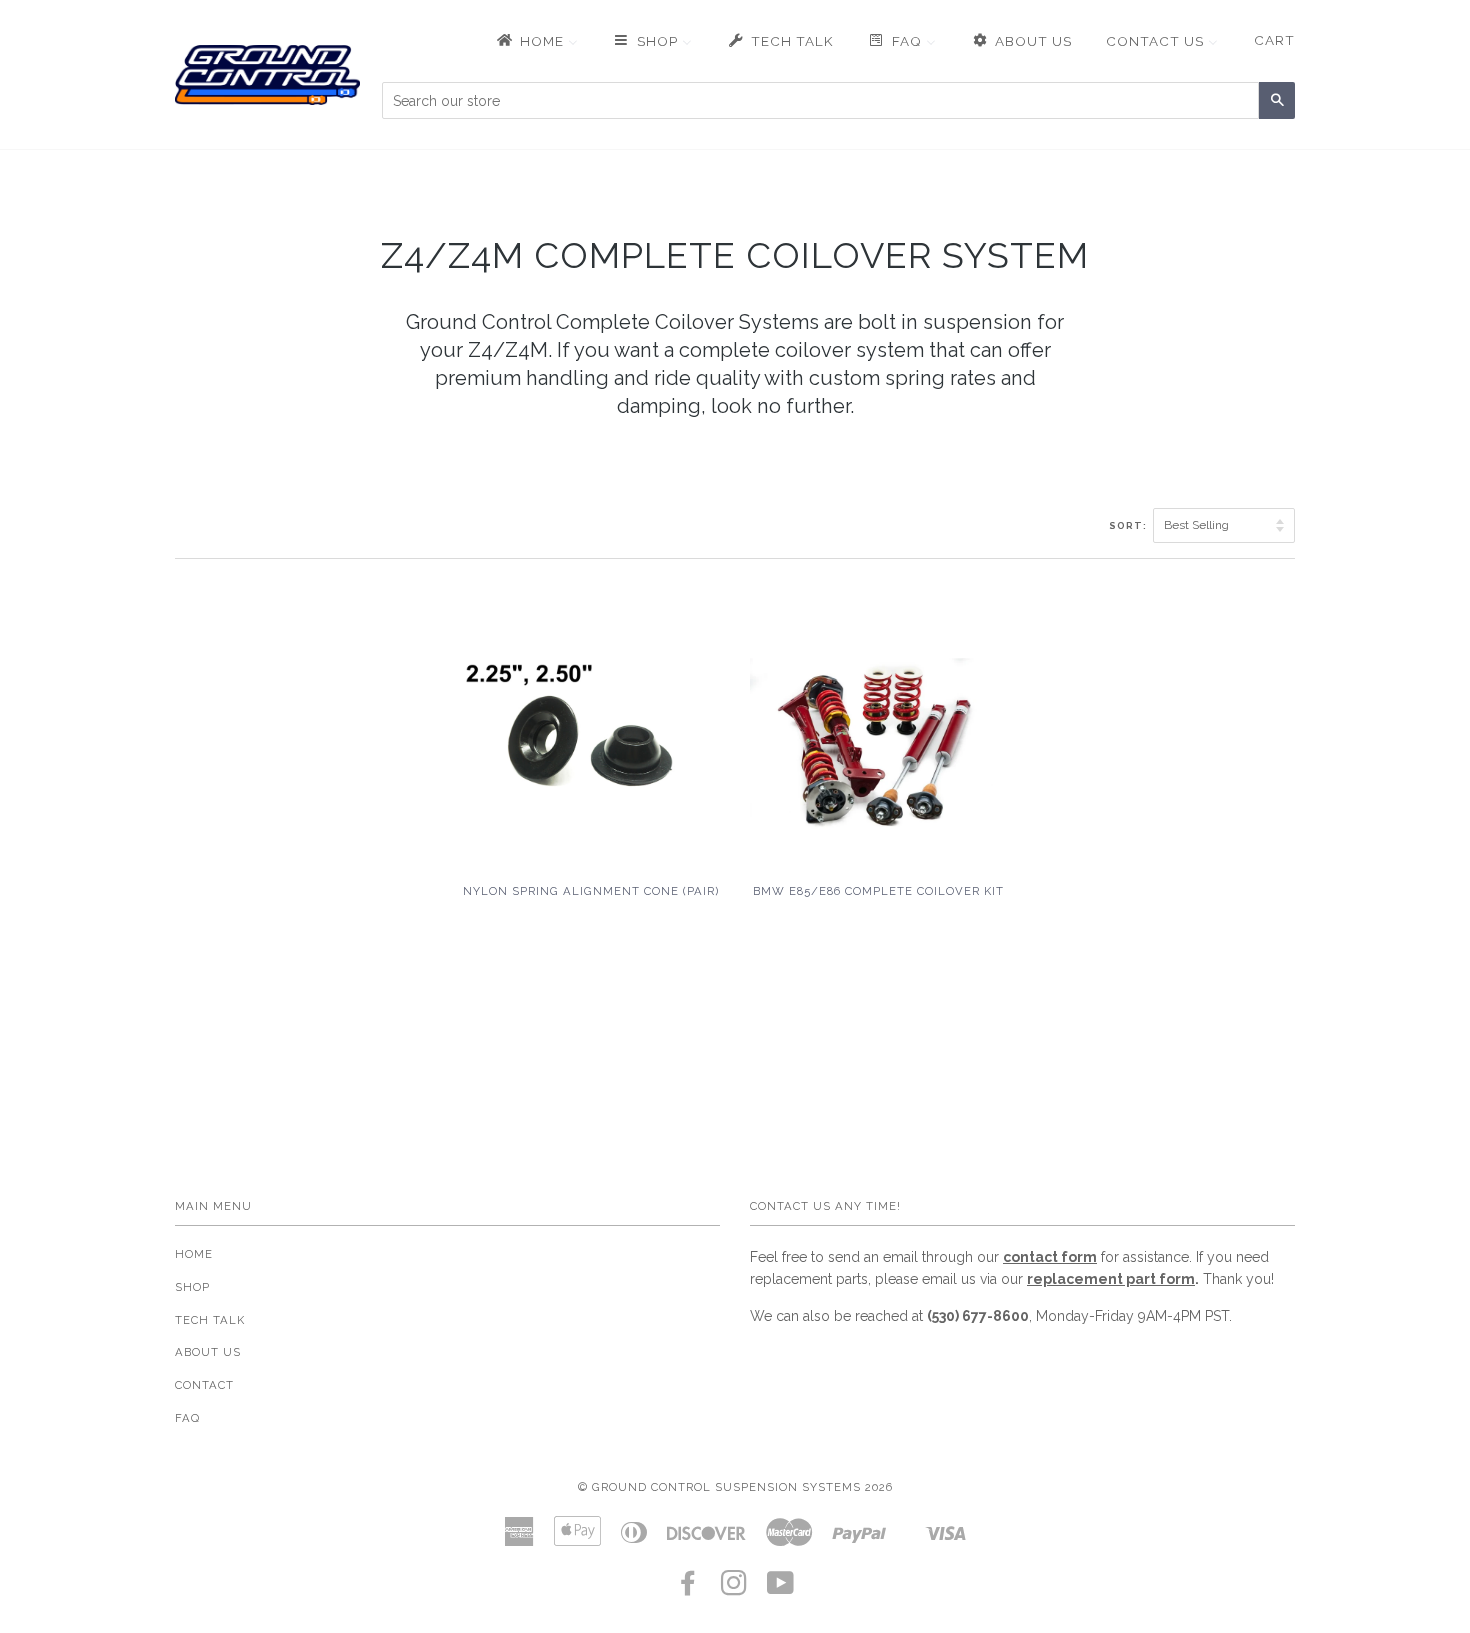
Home (194, 1254)
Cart (1274, 40)
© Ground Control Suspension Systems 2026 (735, 1487)
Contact (204, 1385)
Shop (192, 1287)
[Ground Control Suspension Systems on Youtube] (781, 1589)
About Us (208, 1352)
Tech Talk (210, 1320)
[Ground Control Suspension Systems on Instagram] (734, 1589)
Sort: (1129, 525)
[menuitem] (536, 41)
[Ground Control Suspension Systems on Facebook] (688, 1589)
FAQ (187, 1418)
